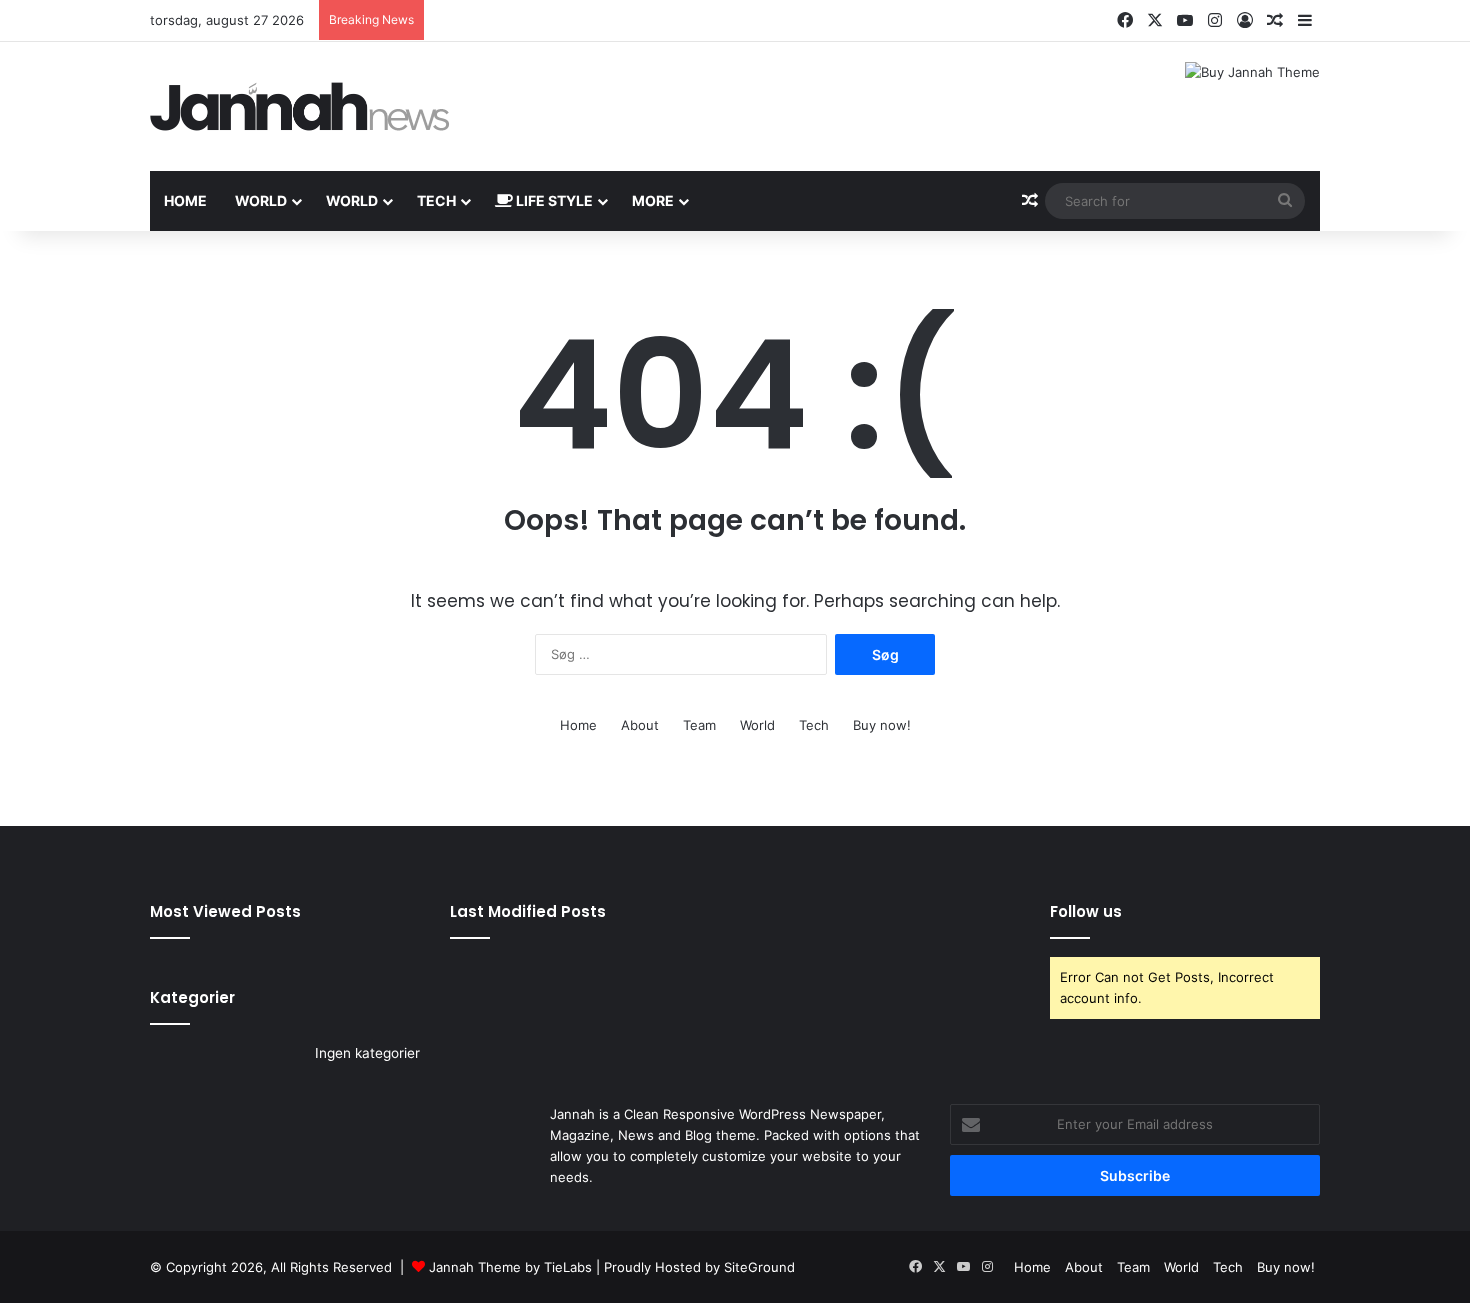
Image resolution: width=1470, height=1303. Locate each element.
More (653, 200)
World (261, 200)
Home (185, 200)
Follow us (1086, 911)
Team (699, 725)
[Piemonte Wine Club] (300, 106)
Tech (436, 200)
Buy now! (882, 725)
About (640, 725)
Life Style (553, 200)
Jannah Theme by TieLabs (510, 1267)
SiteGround (759, 1267)
